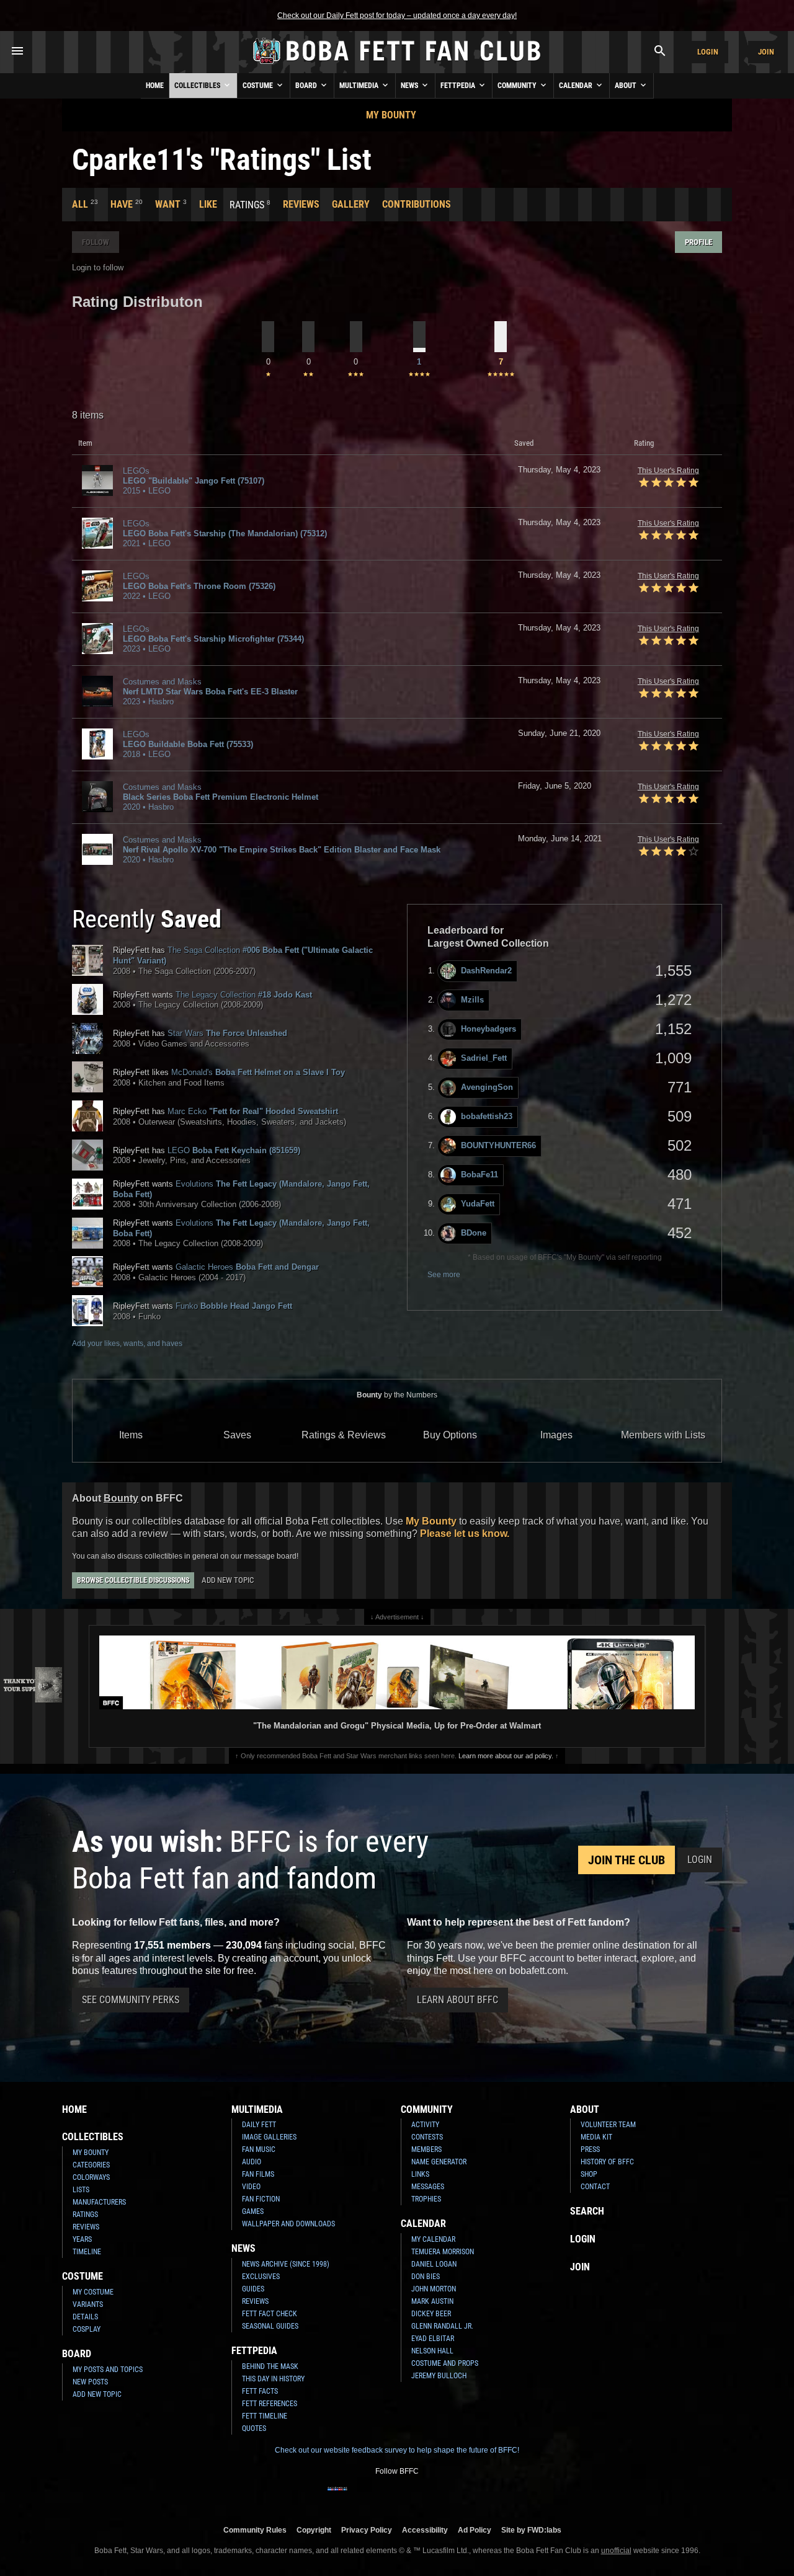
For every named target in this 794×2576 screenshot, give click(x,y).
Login (708, 52)
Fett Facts (260, 2391)
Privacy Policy (367, 2530)
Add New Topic (228, 1580)
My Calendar (433, 2239)
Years (82, 2239)
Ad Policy (475, 2530)
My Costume (93, 2292)
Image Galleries (269, 2137)
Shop (589, 2174)
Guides (253, 2289)
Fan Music (259, 2149)
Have (122, 204)
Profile (698, 242)
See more (444, 1275)
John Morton (434, 2289)
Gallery (351, 204)
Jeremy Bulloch (439, 2376)
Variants (88, 2304)
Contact (595, 2187)
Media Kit (596, 2137)
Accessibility (425, 2530)
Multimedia (360, 86)
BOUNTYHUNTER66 (498, 1145)
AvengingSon (487, 1087)
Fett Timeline (265, 2416)
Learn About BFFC (457, 2000)
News (410, 86)
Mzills (472, 1000)
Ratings (85, 2215)
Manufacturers (99, 2202)
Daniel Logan (434, 2264)
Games (253, 2211)
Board (307, 86)
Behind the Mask (270, 2366)
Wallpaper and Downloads (288, 2224)
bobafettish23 (487, 1116)
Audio (252, 2162)
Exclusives (261, 2277)
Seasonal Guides (270, 2326)
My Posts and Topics (108, 2370)
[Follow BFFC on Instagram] (357, 2497)
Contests (427, 2137)
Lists (81, 2190)
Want (168, 204)
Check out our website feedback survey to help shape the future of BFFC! (397, 2450)
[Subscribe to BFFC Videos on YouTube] (417, 2497)
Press (590, 2149)
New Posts (90, 2382)
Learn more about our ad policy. (506, 1756)
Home (155, 86)
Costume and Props (445, 2363)
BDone (474, 1233)
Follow (96, 242)
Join (766, 52)
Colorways (91, 2177)
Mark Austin (432, 2301)
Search (587, 2211)
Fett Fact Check (270, 2314)
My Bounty (391, 115)
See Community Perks (131, 2000)
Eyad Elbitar (433, 2339)
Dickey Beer (431, 2314)
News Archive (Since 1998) (286, 2264)
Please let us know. (465, 1534)
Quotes (254, 2428)
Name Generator (439, 2162)
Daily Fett (259, 2125)
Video (251, 2187)
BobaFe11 (480, 1175)
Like (208, 204)
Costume (259, 86)
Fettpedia (459, 86)
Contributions (417, 204)
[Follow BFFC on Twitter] (377, 2497)
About (627, 86)
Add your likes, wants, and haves (127, 1343)
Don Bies (426, 2277)
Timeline (87, 2252)
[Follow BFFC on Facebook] (337, 2497)
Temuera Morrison (443, 2252)
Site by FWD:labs (531, 2530)
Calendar (577, 86)
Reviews (301, 204)
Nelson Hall (432, 2351)
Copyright (314, 2530)
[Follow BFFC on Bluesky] (457, 2497)
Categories (91, 2165)
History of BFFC (607, 2162)
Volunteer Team (608, 2125)
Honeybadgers (488, 1029)
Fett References (270, 2404)
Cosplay (87, 2329)
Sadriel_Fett (484, 1058)
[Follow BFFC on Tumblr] (397, 2497)
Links (420, 2174)
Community (518, 86)
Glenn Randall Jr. (442, 2326)
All (80, 204)
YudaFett (478, 1204)
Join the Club (627, 1860)
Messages (428, 2187)
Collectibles (198, 86)
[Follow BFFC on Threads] (437, 2497)
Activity (425, 2125)
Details (85, 2317)
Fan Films (258, 2174)
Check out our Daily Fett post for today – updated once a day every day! (397, 15)
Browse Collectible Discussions (133, 1580)
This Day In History (273, 2379)
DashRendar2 (486, 971)
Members (426, 2149)
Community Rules (255, 2530)
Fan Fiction (261, 2199)
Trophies (426, 2199)
